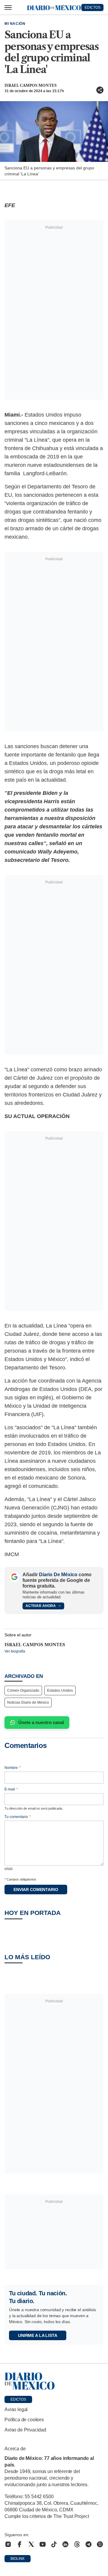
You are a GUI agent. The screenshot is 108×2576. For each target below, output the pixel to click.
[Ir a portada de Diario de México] (54, 2381)
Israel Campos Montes (31, 85)
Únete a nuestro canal (41, 1722)
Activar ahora (41, 1606)
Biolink (18, 2559)
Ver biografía (15, 1651)
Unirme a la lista (38, 2335)
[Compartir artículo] (100, 90)
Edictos (18, 2399)
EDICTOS (93, 7)
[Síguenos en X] (31, 2544)
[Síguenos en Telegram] (88, 2544)
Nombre (13, 1768)
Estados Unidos (60, 1690)
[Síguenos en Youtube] (43, 2544)
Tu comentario (18, 1817)
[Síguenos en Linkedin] (65, 2544)
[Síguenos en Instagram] (8, 2544)
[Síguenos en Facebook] (19, 2544)
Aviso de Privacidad (25, 2430)
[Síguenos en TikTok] (54, 2544)
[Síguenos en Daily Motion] (100, 2544)
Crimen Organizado (23, 1690)
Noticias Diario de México (28, 1702)
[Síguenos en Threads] (77, 2544)
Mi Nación (15, 24)
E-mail (11, 1789)
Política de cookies (24, 2420)
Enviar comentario (36, 1890)
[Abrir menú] (8, 7)
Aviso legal (16, 2409)
